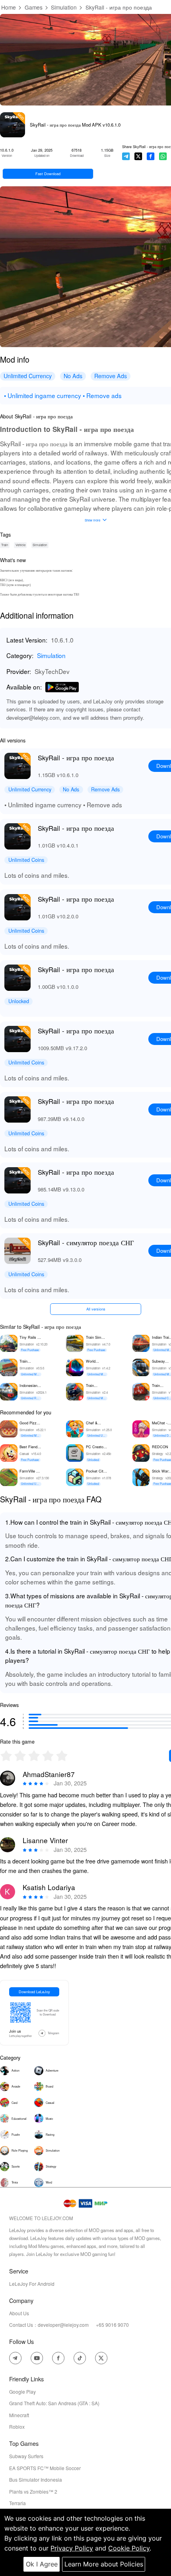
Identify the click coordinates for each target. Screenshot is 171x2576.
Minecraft (19, 2415)
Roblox (17, 2427)
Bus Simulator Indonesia (36, 2479)
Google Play (22, 2391)
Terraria (17, 2503)
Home (9, 7)
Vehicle (20, 545)
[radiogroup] (34, 1756)
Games (34, 7)
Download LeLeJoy (34, 1992)
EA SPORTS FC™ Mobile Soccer (45, 2468)
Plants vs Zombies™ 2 (33, 2491)
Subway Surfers (26, 2456)
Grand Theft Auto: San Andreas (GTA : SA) (54, 2403)
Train (5, 545)
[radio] (7, 1756)
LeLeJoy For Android (32, 2284)
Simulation (64, 7)
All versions (96, 1309)
